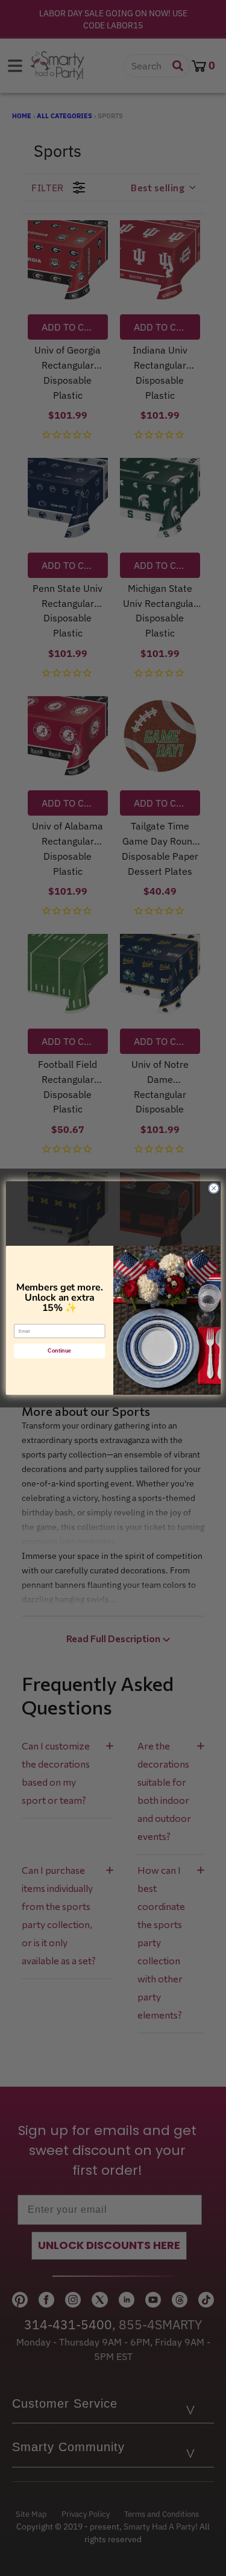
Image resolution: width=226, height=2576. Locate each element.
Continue (59, 1351)
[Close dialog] (213, 1188)
